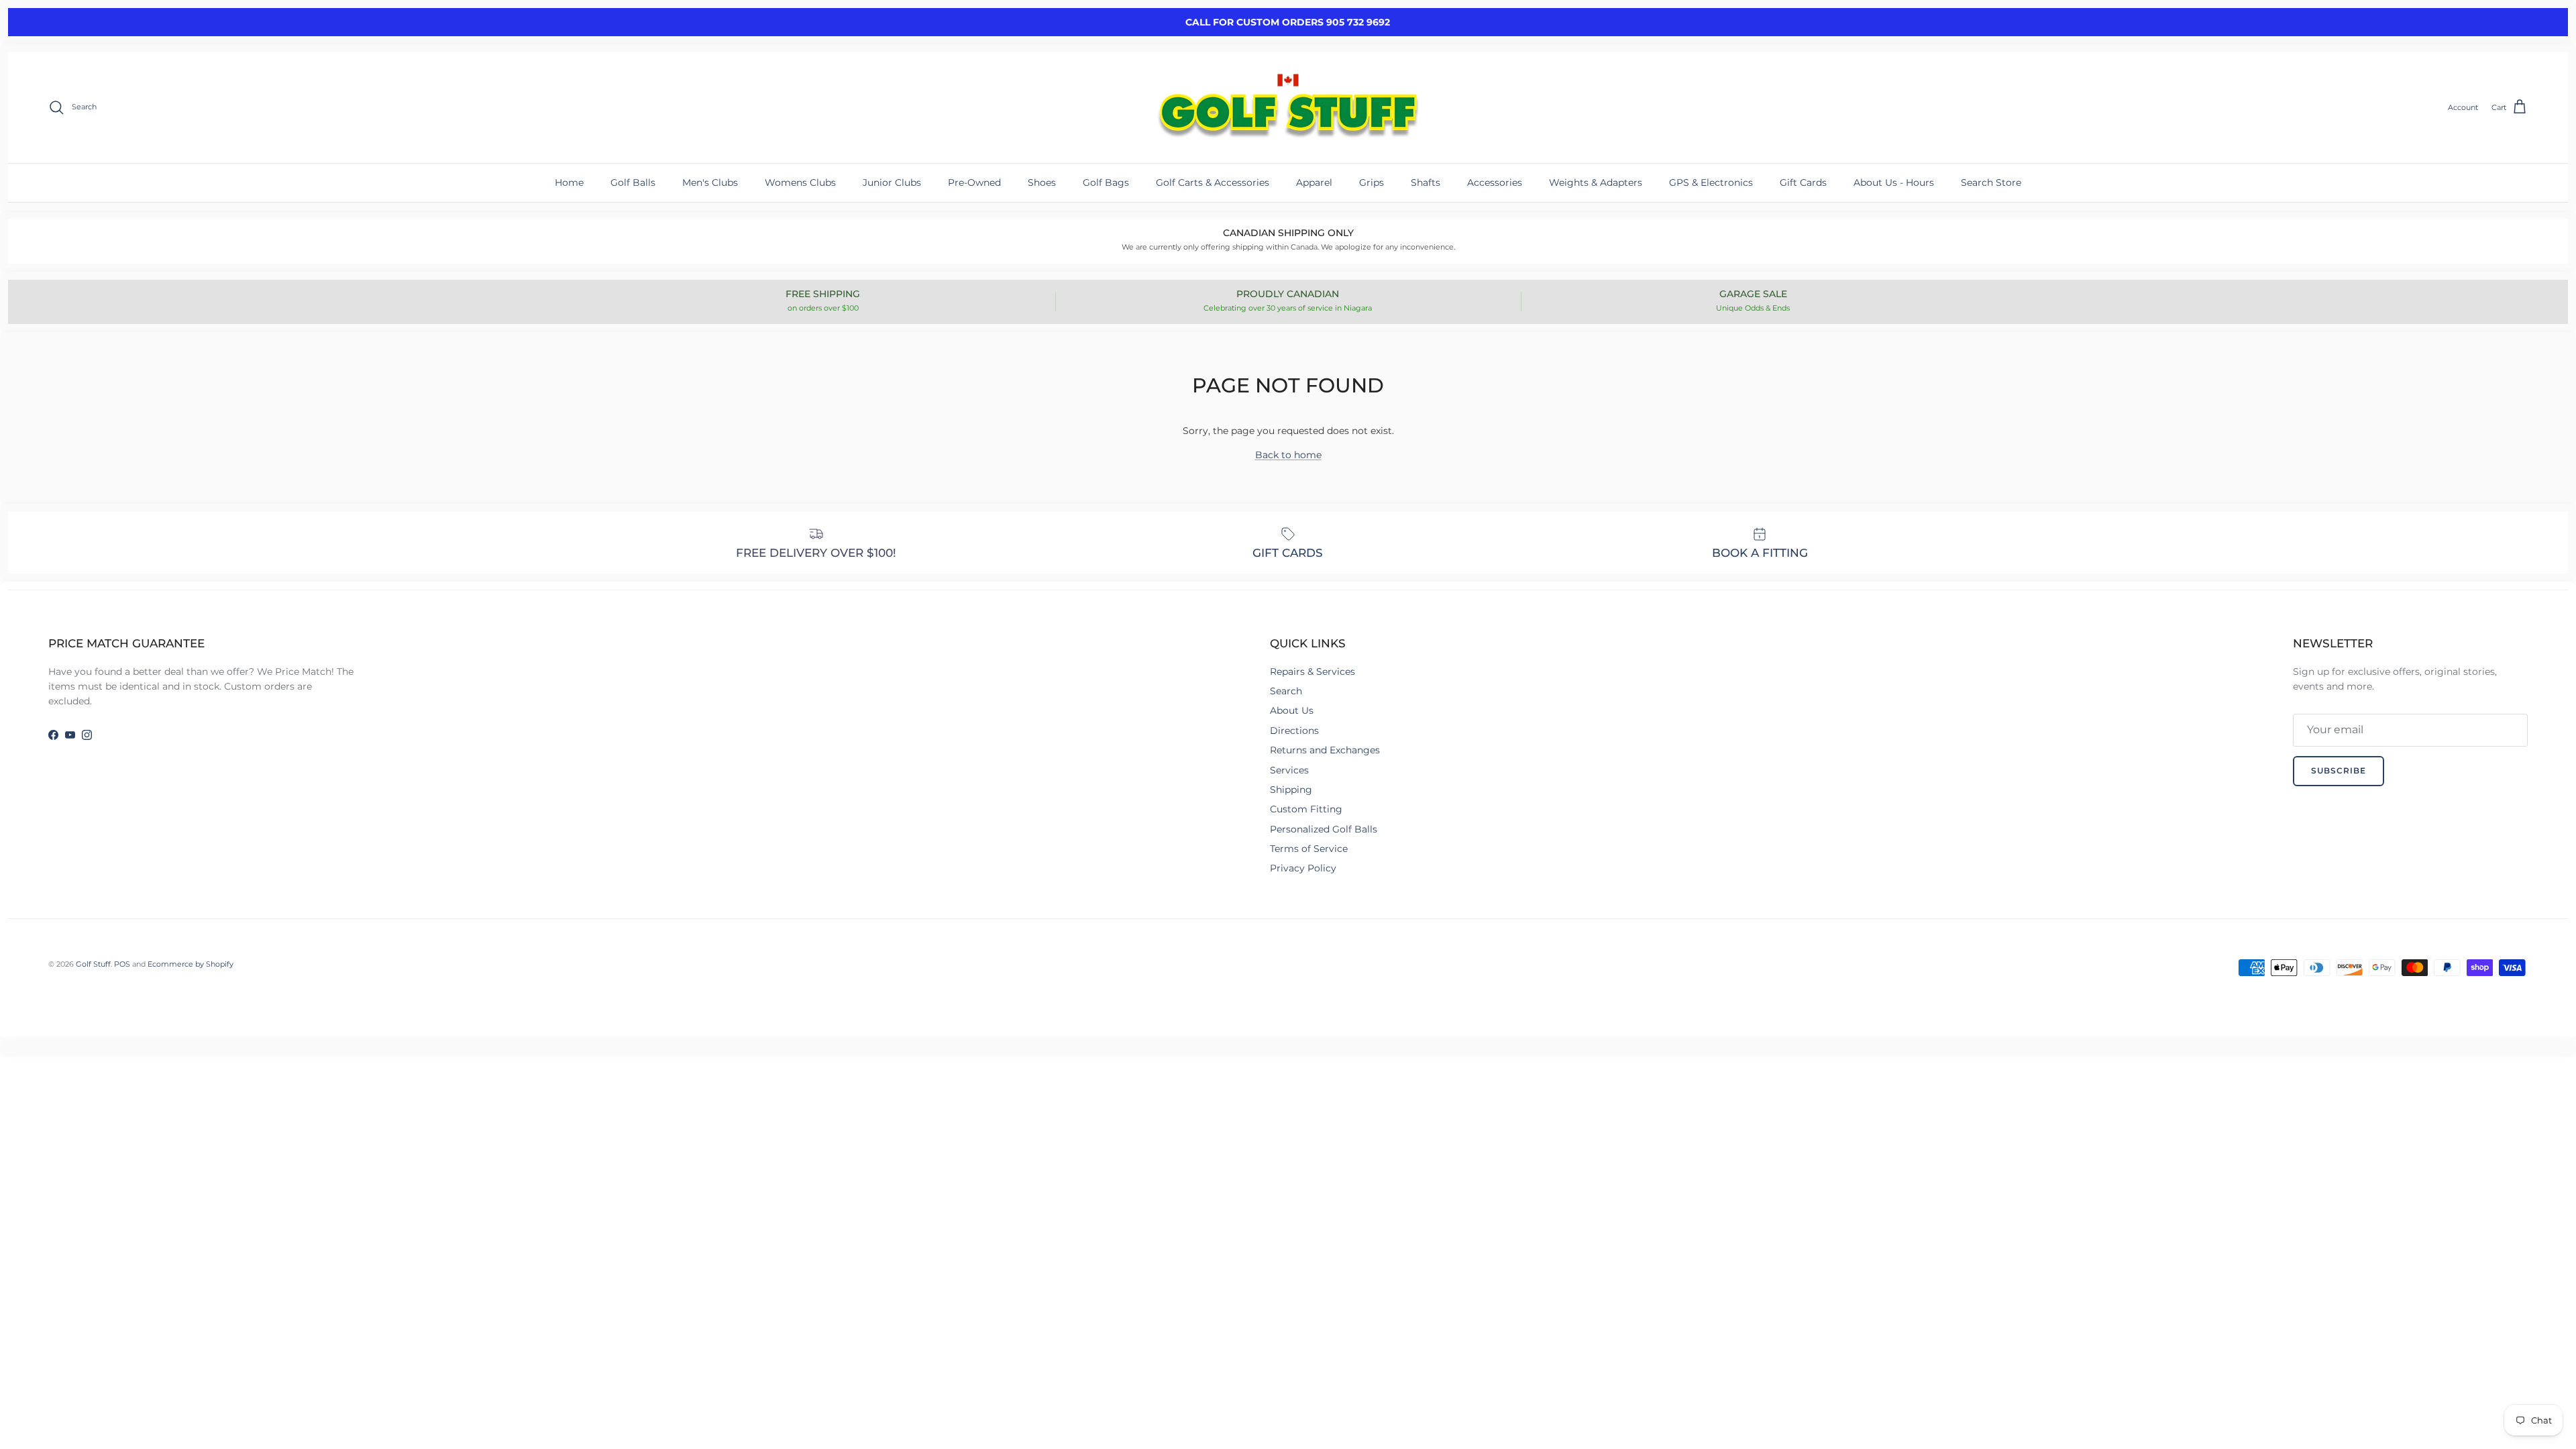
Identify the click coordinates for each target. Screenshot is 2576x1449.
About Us (1292, 710)
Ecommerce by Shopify (191, 964)
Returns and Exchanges (1325, 750)
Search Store (1991, 182)
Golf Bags (1106, 182)
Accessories (1495, 182)
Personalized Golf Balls (1324, 829)
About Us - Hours (1894, 182)
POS (122, 964)
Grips (1372, 182)
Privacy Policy (1303, 868)
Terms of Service (1309, 849)
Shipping (1291, 790)
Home (569, 182)
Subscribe (2339, 770)
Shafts (1426, 182)
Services (1289, 770)
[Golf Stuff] (1288, 108)
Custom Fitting (1306, 809)
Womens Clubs (800, 182)
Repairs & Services (1312, 672)
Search (1286, 691)
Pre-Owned (974, 182)
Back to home (1288, 455)
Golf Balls (633, 182)
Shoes (1042, 182)
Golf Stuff (93, 964)
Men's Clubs (710, 182)
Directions (1294, 731)
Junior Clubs (892, 182)
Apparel (1314, 182)
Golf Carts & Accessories (1213, 182)
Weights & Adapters (1596, 182)
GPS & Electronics (1711, 182)
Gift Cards (1803, 182)
